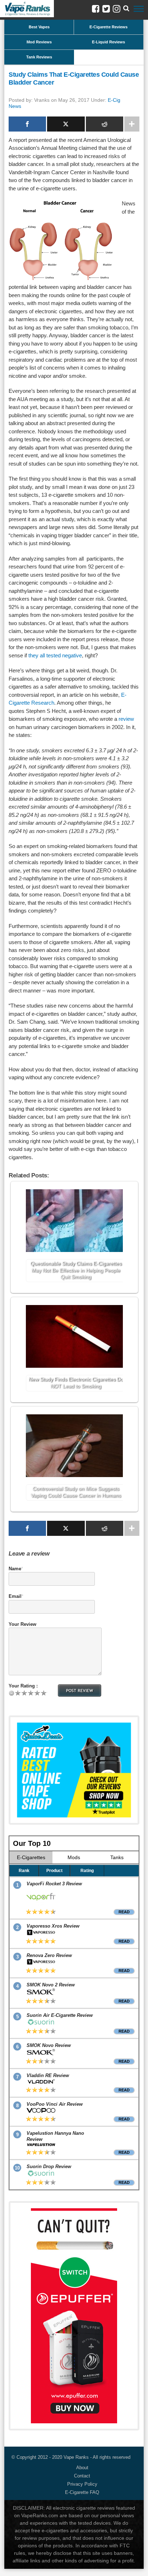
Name (15, 1569)
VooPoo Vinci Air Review (55, 2104)
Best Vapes (39, 27)
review (126, 719)
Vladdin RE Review (48, 2075)
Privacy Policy (82, 2484)
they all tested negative (55, 655)
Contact (82, 2476)
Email (15, 1596)
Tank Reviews (39, 57)
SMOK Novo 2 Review (51, 1985)
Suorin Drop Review (49, 2166)
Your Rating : (23, 1686)
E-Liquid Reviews (108, 42)
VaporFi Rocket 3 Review (54, 1884)
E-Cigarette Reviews (108, 27)
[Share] (27, 124)
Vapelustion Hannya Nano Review (55, 2136)
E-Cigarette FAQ (82, 2492)
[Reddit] (105, 124)
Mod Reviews (39, 42)
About (82, 2468)
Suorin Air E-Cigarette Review (60, 2015)
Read (124, 1912)
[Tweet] (66, 124)
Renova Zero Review (49, 1955)
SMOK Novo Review (49, 2045)
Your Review (22, 1624)
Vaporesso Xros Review (53, 1926)
